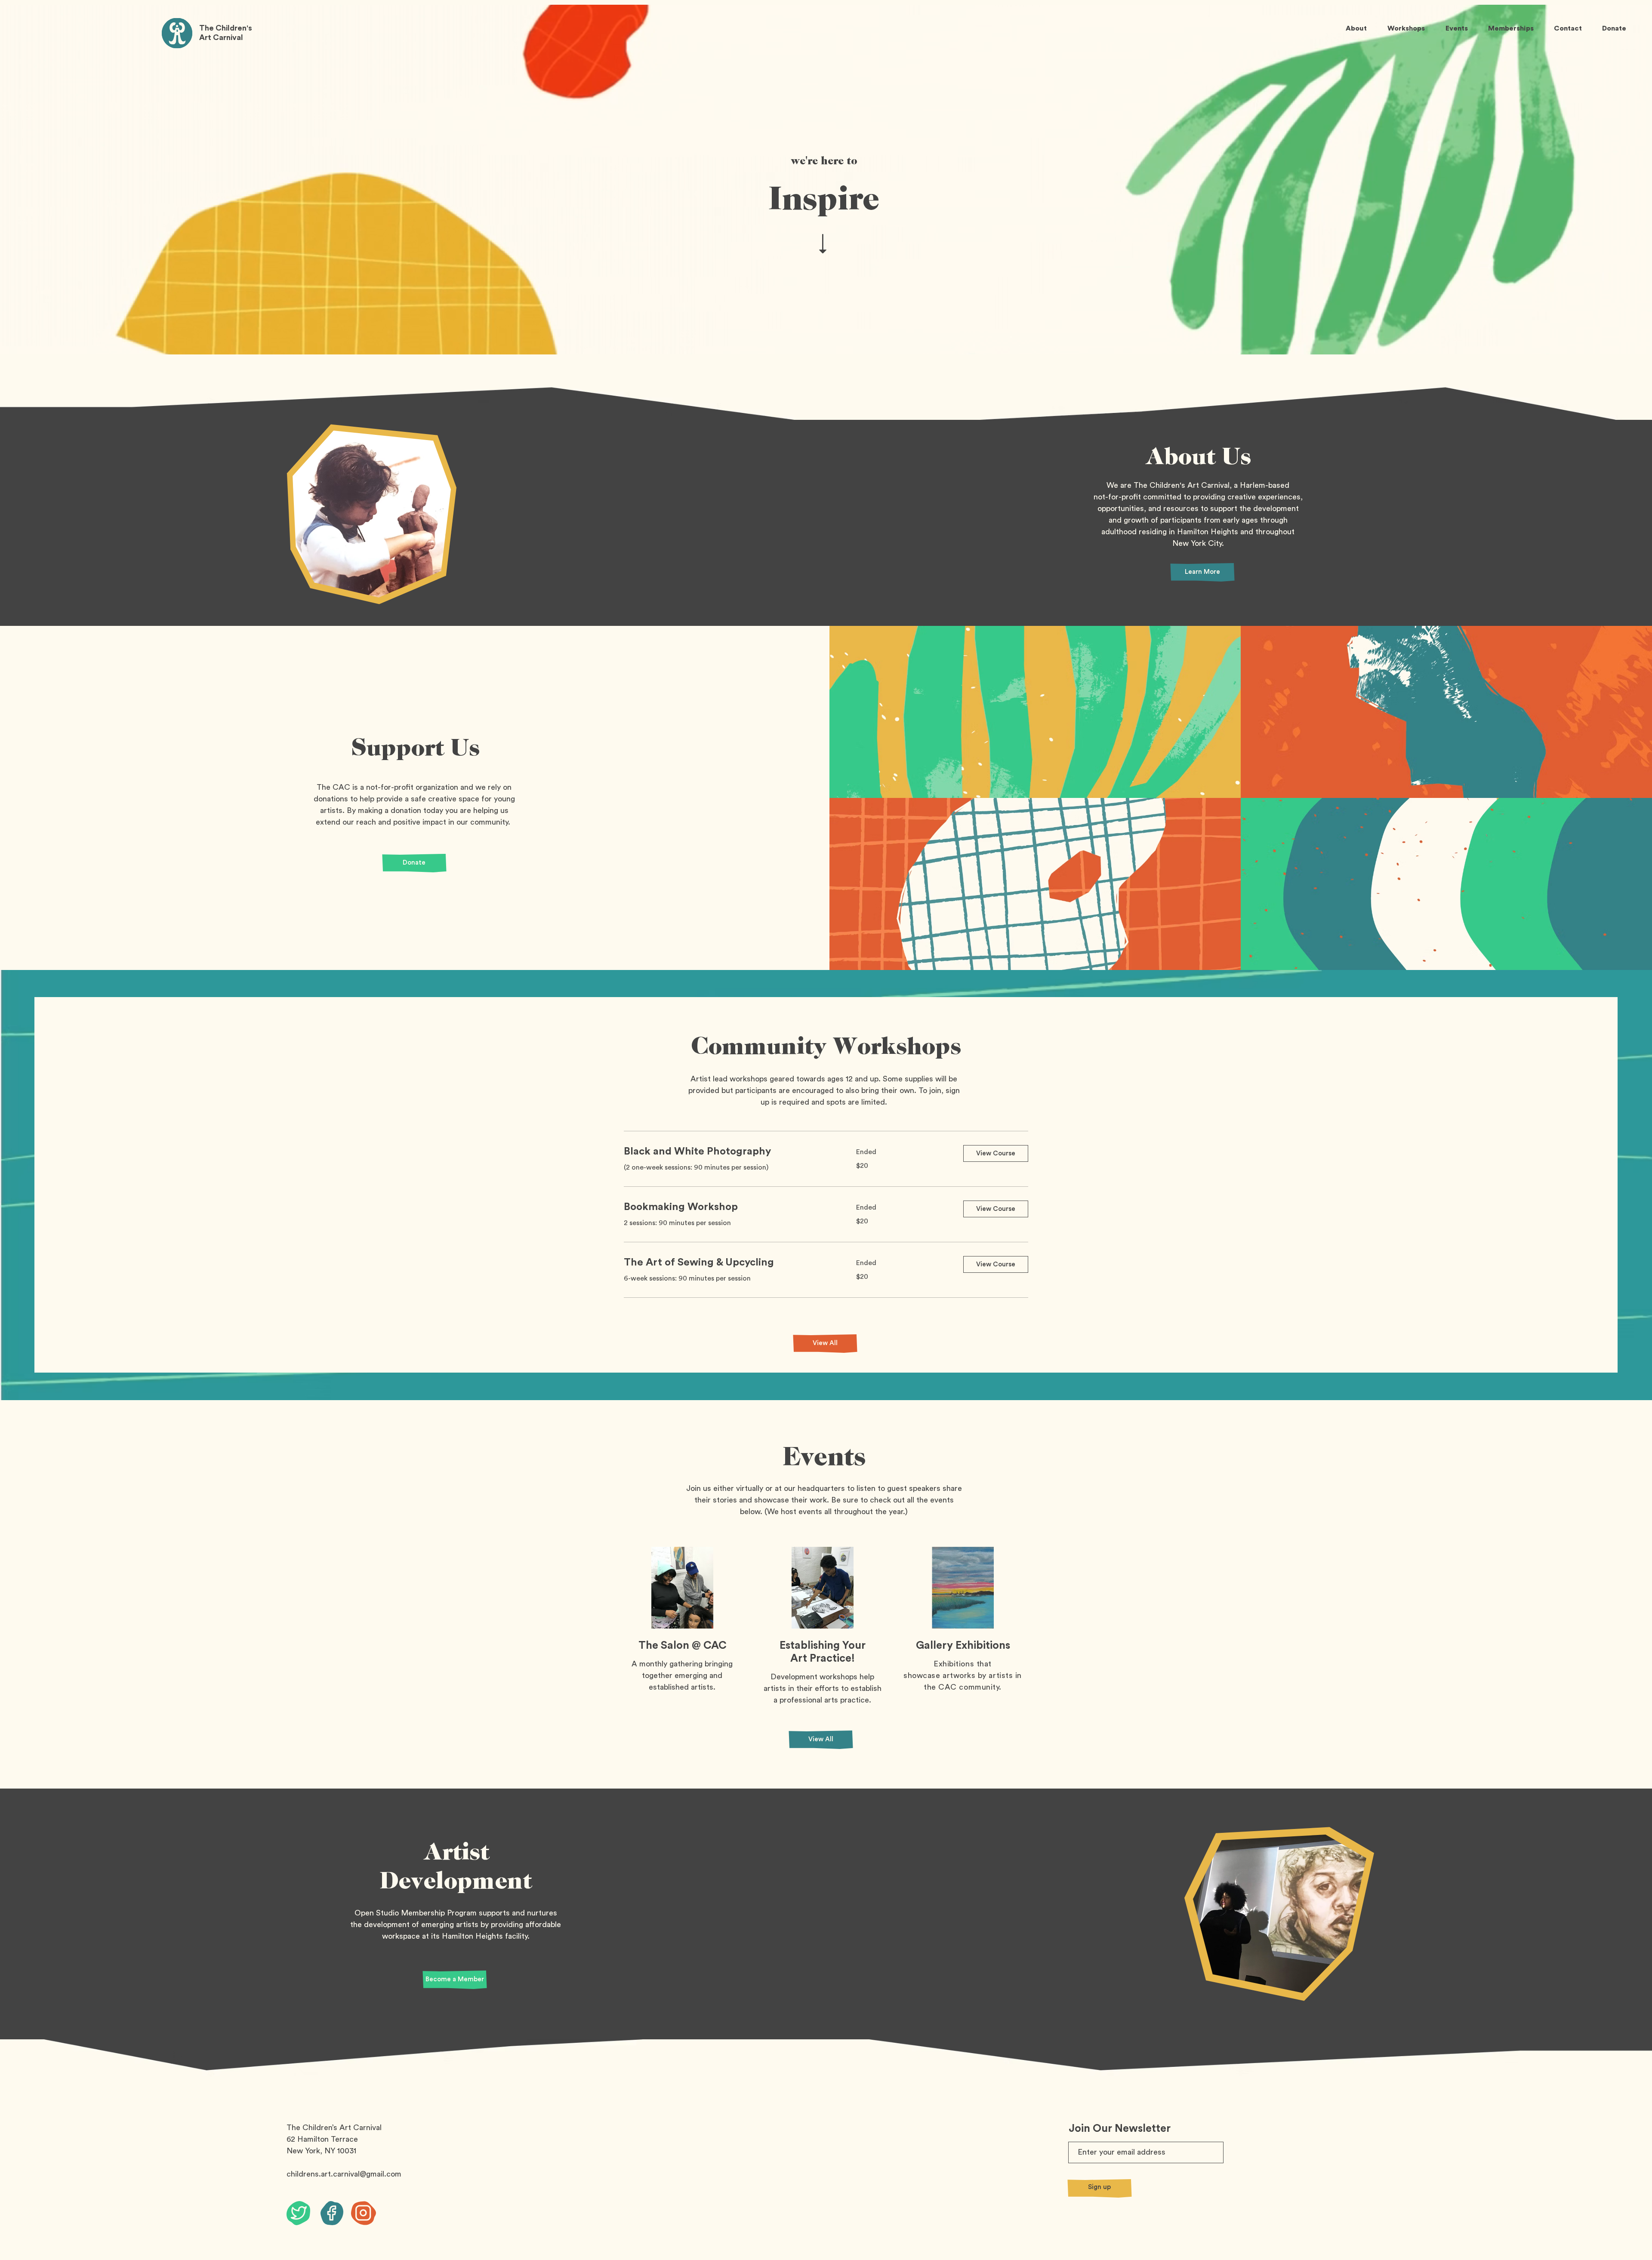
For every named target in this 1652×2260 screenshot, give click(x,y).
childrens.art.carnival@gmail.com (344, 2174)
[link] (730, 1152)
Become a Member (455, 1979)
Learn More (1202, 572)
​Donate (414, 863)
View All (825, 1343)
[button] (996, 1153)
